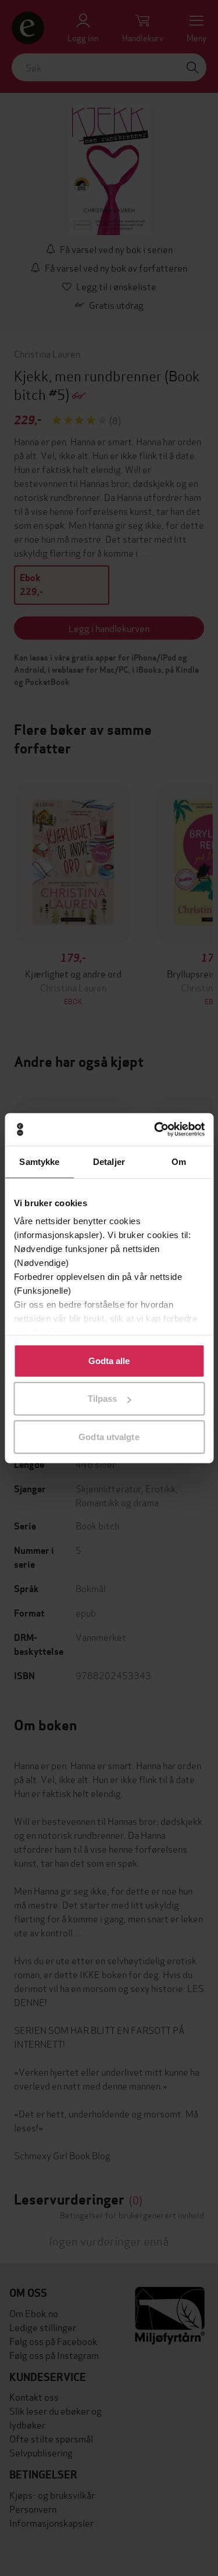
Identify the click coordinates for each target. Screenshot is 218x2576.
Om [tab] (179, 1161)
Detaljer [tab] (109, 1161)
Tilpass (103, 1399)
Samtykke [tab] (39, 1161)
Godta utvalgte (109, 1436)
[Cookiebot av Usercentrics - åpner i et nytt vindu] (155, 1130)
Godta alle (109, 1360)
